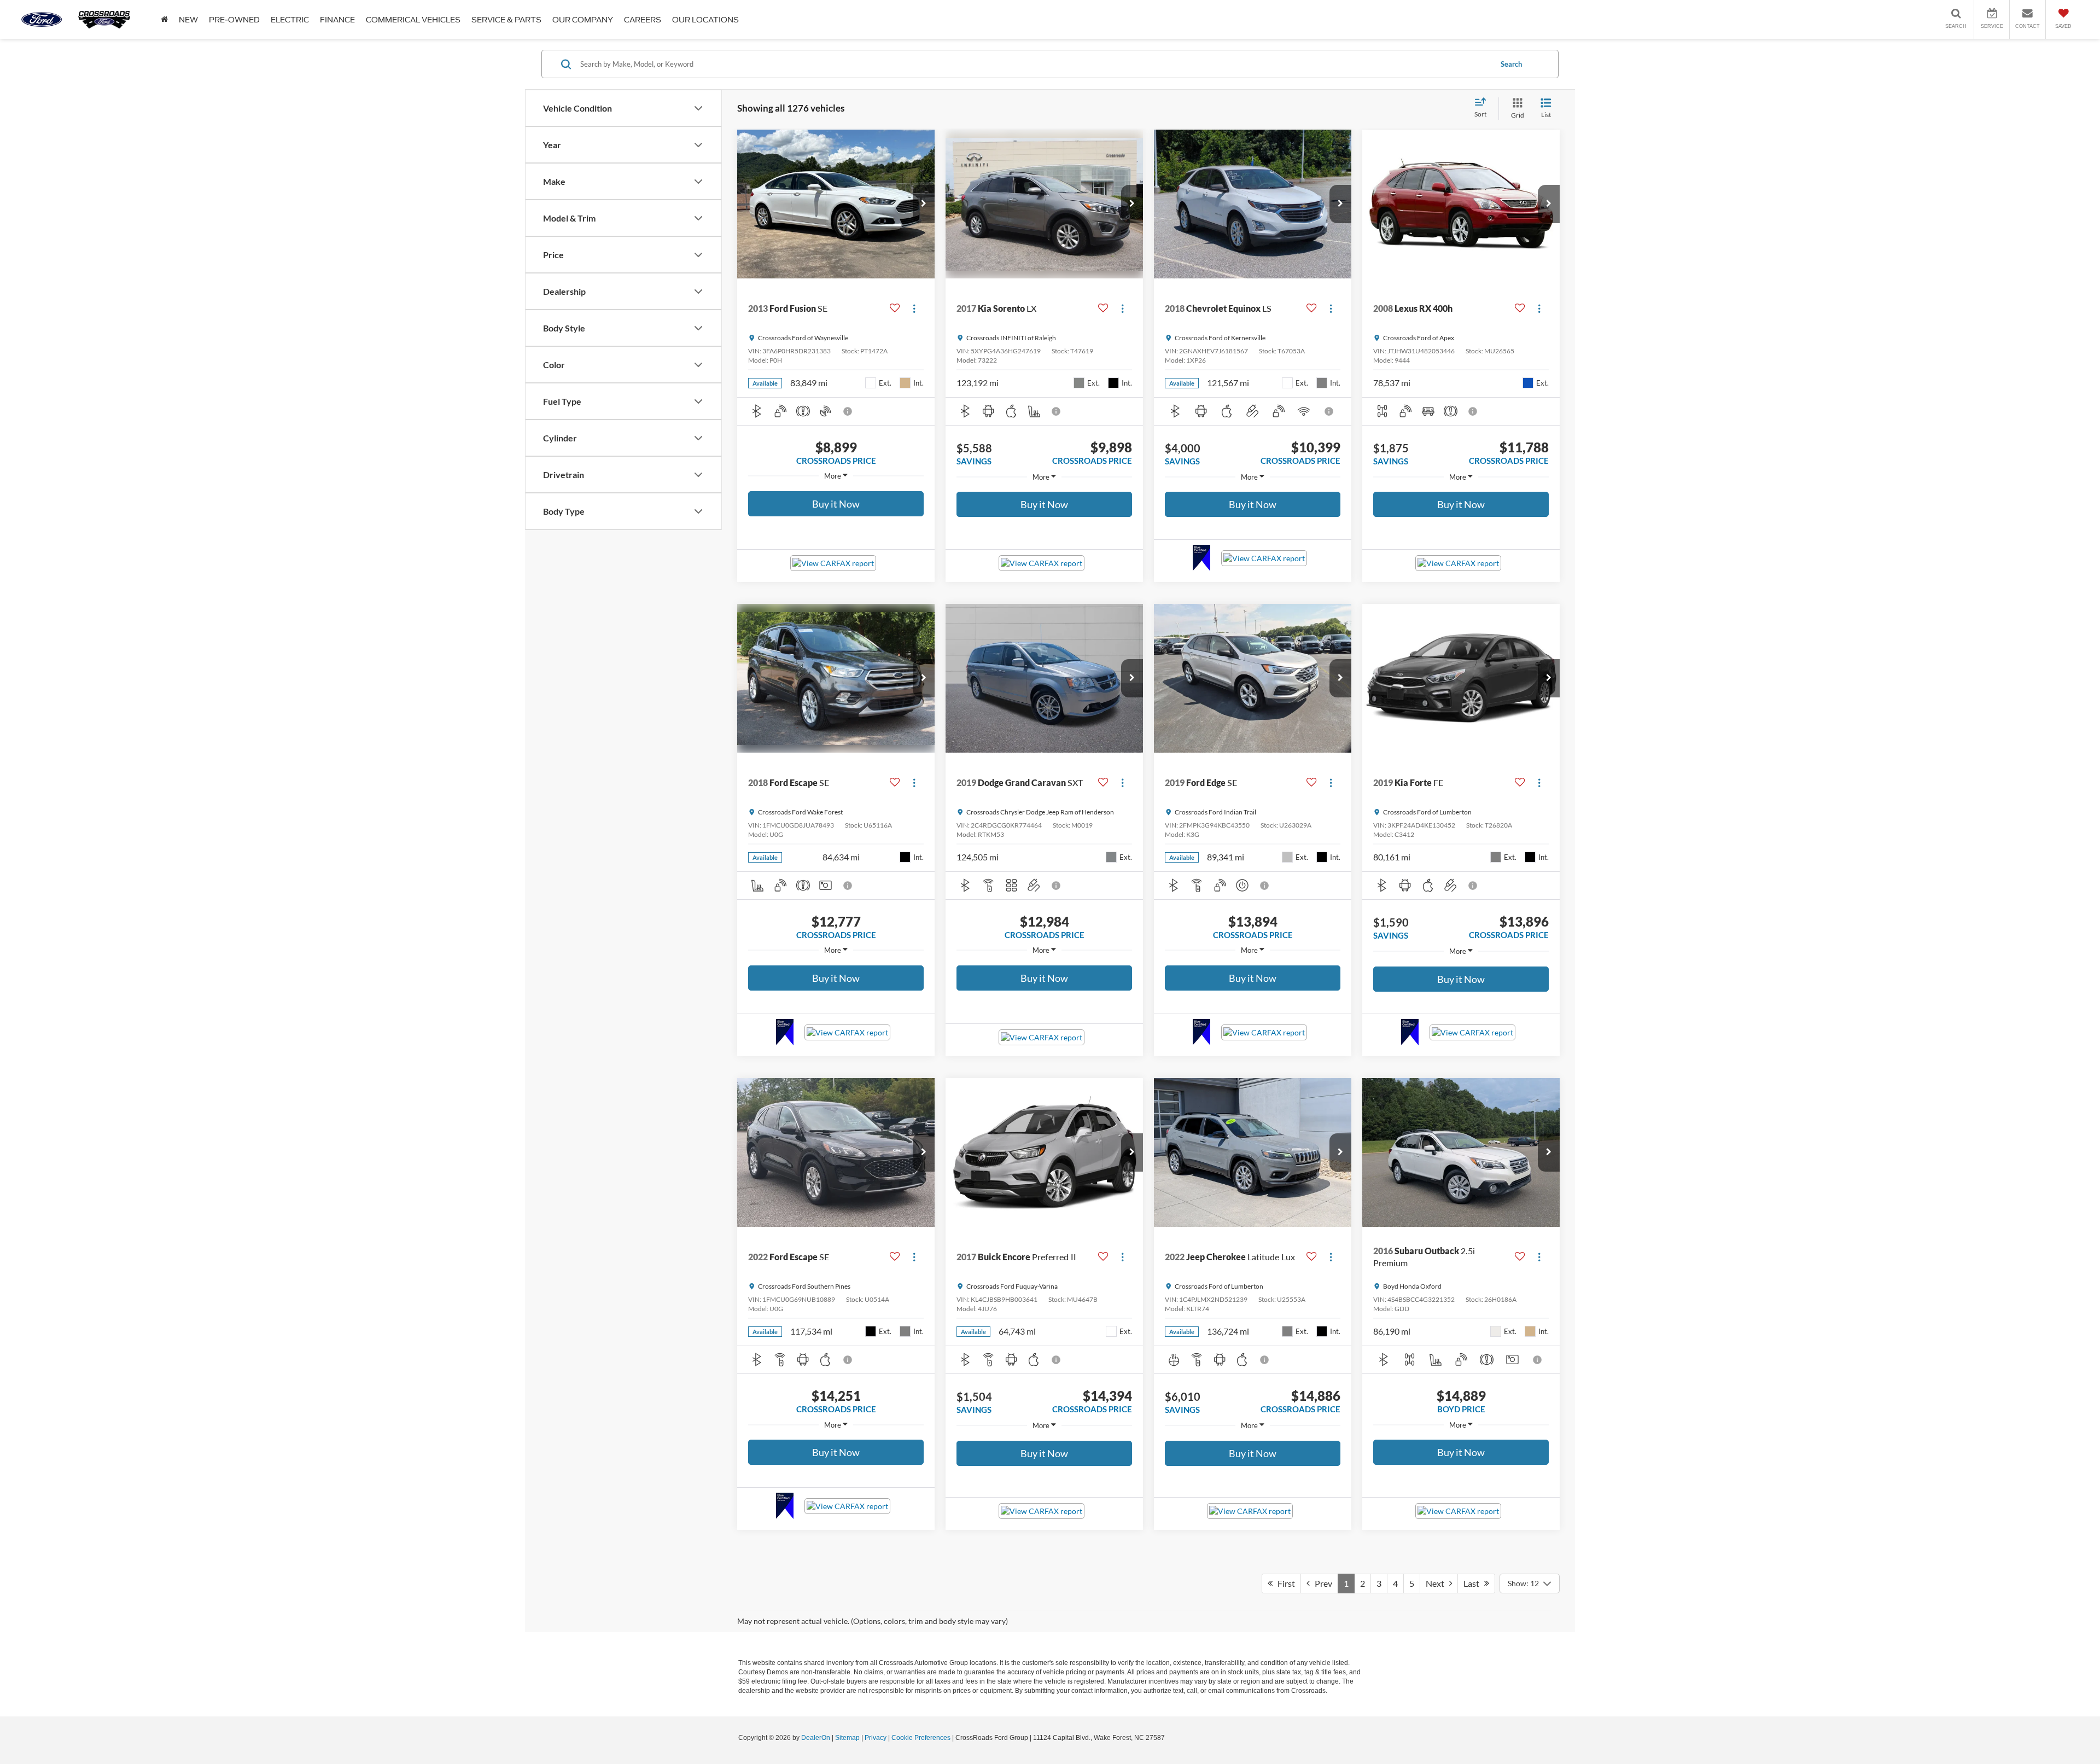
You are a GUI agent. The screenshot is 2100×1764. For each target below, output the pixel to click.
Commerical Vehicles (413, 20)
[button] (924, 204)
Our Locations (705, 20)
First (1284, 1583)
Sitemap (847, 1738)
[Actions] (914, 308)
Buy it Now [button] (836, 504)
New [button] (188, 20)
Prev (1321, 1583)
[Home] (164, 19)
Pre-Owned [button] (234, 20)
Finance (337, 20)
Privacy (876, 1738)
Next (1437, 1583)
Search (1511, 64)
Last (1474, 1583)
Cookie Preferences (921, 1738)
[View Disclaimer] (848, 411)
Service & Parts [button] (506, 20)
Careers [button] (643, 20)
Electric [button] (290, 20)
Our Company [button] (583, 20)
